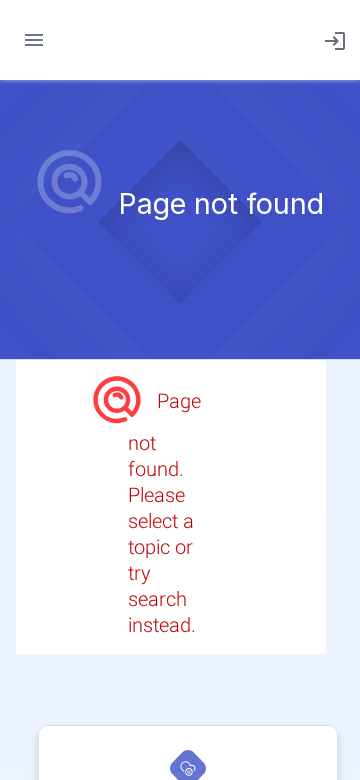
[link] (331, 40)
